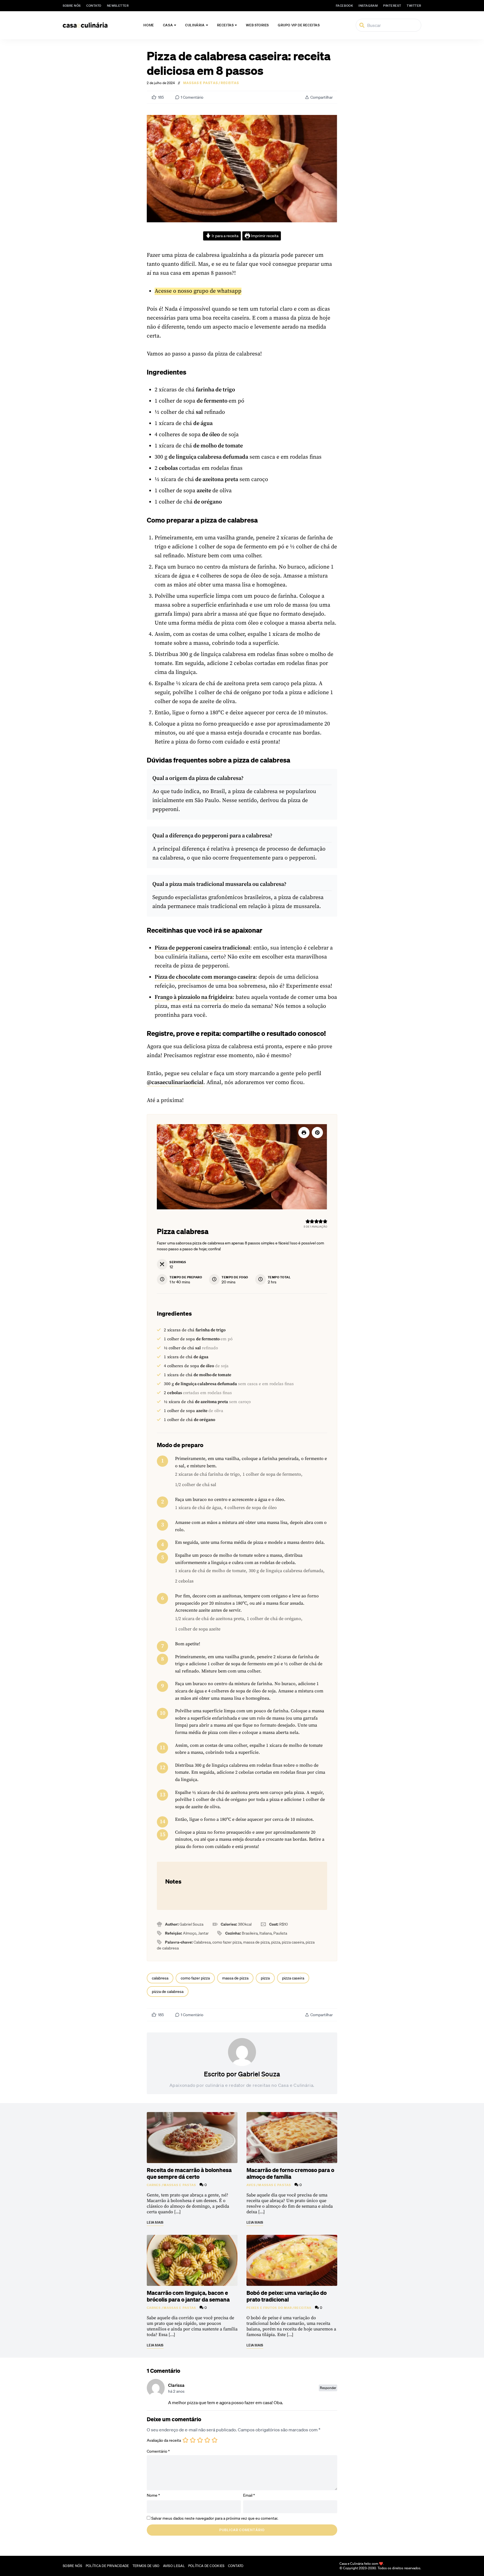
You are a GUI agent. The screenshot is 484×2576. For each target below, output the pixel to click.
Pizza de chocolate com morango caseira (205, 977)
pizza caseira (293, 1978)
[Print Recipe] (304, 1133)
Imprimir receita (264, 236)
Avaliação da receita (164, 2440)
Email (249, 2495)
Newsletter (118, 6)
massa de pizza (235, 1978)
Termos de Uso (146, 2566)
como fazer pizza (195, 1978)
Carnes (154, 2185)
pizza (265, 1978)
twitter (414, 6)
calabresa (160, 1978)
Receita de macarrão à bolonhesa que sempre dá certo (189, 2173)
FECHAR (468, 2544)
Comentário (158, 2451)
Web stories (257, 25)
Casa (168, 25)
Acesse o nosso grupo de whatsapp (198, 291)
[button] (317, 1133)
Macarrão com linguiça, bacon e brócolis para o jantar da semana (188, 2296)
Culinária (195, 25)
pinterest (392, 6)
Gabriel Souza (259, 2074)
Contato (94, 6)
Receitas (225, 25)
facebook (344, 6)
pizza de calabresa (168, 1992)
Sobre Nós (72, 6)
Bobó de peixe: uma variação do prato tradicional (287, 2296)
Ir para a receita (225, 236)
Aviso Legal (174, 2566)
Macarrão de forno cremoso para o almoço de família (290, 2173)
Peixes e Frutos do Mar (269, 2308)
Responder (328, 2388)
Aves (251, 2185)
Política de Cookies (206, 2566)
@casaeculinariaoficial (175, 1083)
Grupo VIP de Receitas (299, 25)
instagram (368, 6)
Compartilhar (322, 97)
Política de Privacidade (107, 2566)
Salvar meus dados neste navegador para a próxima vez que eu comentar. (215, 2518)
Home (149, 25)
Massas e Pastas (201, 83)
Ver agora (407, 2565)
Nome (153, 2495)
